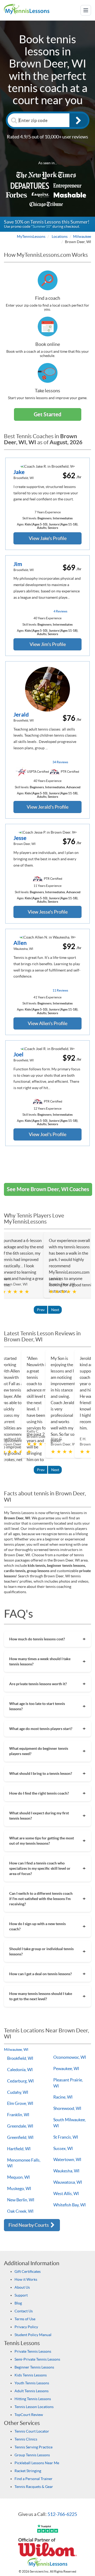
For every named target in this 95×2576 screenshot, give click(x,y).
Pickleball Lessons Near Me (37, 2463)
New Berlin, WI (21, 2200)
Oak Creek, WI (20, 2211)
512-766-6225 (62, 2514)
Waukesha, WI (66, 2171)
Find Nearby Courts (29, 2225)
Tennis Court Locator (32, 2431)
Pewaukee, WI (66, 2068)
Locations (60, 236)
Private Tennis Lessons (33, 2351)
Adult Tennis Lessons (32, 2391)
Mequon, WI (18, 2177)
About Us (22, 2287)
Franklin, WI (18, 2115)
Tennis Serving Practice (34, 2447)
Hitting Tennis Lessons (33, 2399)
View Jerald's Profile (47, 807)
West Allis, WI (66, 2193)
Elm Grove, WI (20, 2103)
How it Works (26, 2279)
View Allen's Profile (47, 1023)
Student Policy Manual (33, 2335)
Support (21, 2295)
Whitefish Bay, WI (70, 2205)
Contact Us (24, 2311)
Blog (18, 2303)
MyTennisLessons (31, 236)
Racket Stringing (28, 2471)
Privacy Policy (26, 2327)
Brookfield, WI (20, 2058)
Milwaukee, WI (16, 2050)
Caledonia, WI (20, 2070)
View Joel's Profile (47, 1134)
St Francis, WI (66, 2137)
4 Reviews (60, 611)
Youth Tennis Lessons (32, 2383)
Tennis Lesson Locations (34, 2407)
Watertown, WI (67, 2159)
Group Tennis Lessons (32, 2455)
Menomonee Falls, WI (24, 2163)
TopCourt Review (29, 2415)
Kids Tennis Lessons (31, 2375)
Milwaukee (82, 236)
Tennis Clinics (26, 2439)
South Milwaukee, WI (70, 2123)
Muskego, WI (19, 2188)
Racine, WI (63, 2097)
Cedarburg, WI (20, 2081)
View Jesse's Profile (48, 912)
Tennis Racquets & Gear (34, 2487)
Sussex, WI (63, 2148)
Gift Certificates (28, 2271)
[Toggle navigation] (86, 10)
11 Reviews (60, 990)
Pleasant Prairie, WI (68, 2083)
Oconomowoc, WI (70, 2057)
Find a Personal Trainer (34, 2479)
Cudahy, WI (18, 2092)
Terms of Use (25, 2319)
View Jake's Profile (48, 538)
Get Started (47, 414)
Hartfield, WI (19, 2149)
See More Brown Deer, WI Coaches (48, 1189)
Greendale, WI (20, 2126)
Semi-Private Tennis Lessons (37, 2359)
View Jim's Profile (48, 644)
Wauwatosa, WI (68, 2182)
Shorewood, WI (67, 2108)
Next (55, 1310)
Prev (41, 1310)
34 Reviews (60, 762)
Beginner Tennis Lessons (34, 2367)
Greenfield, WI (20, 2137)
